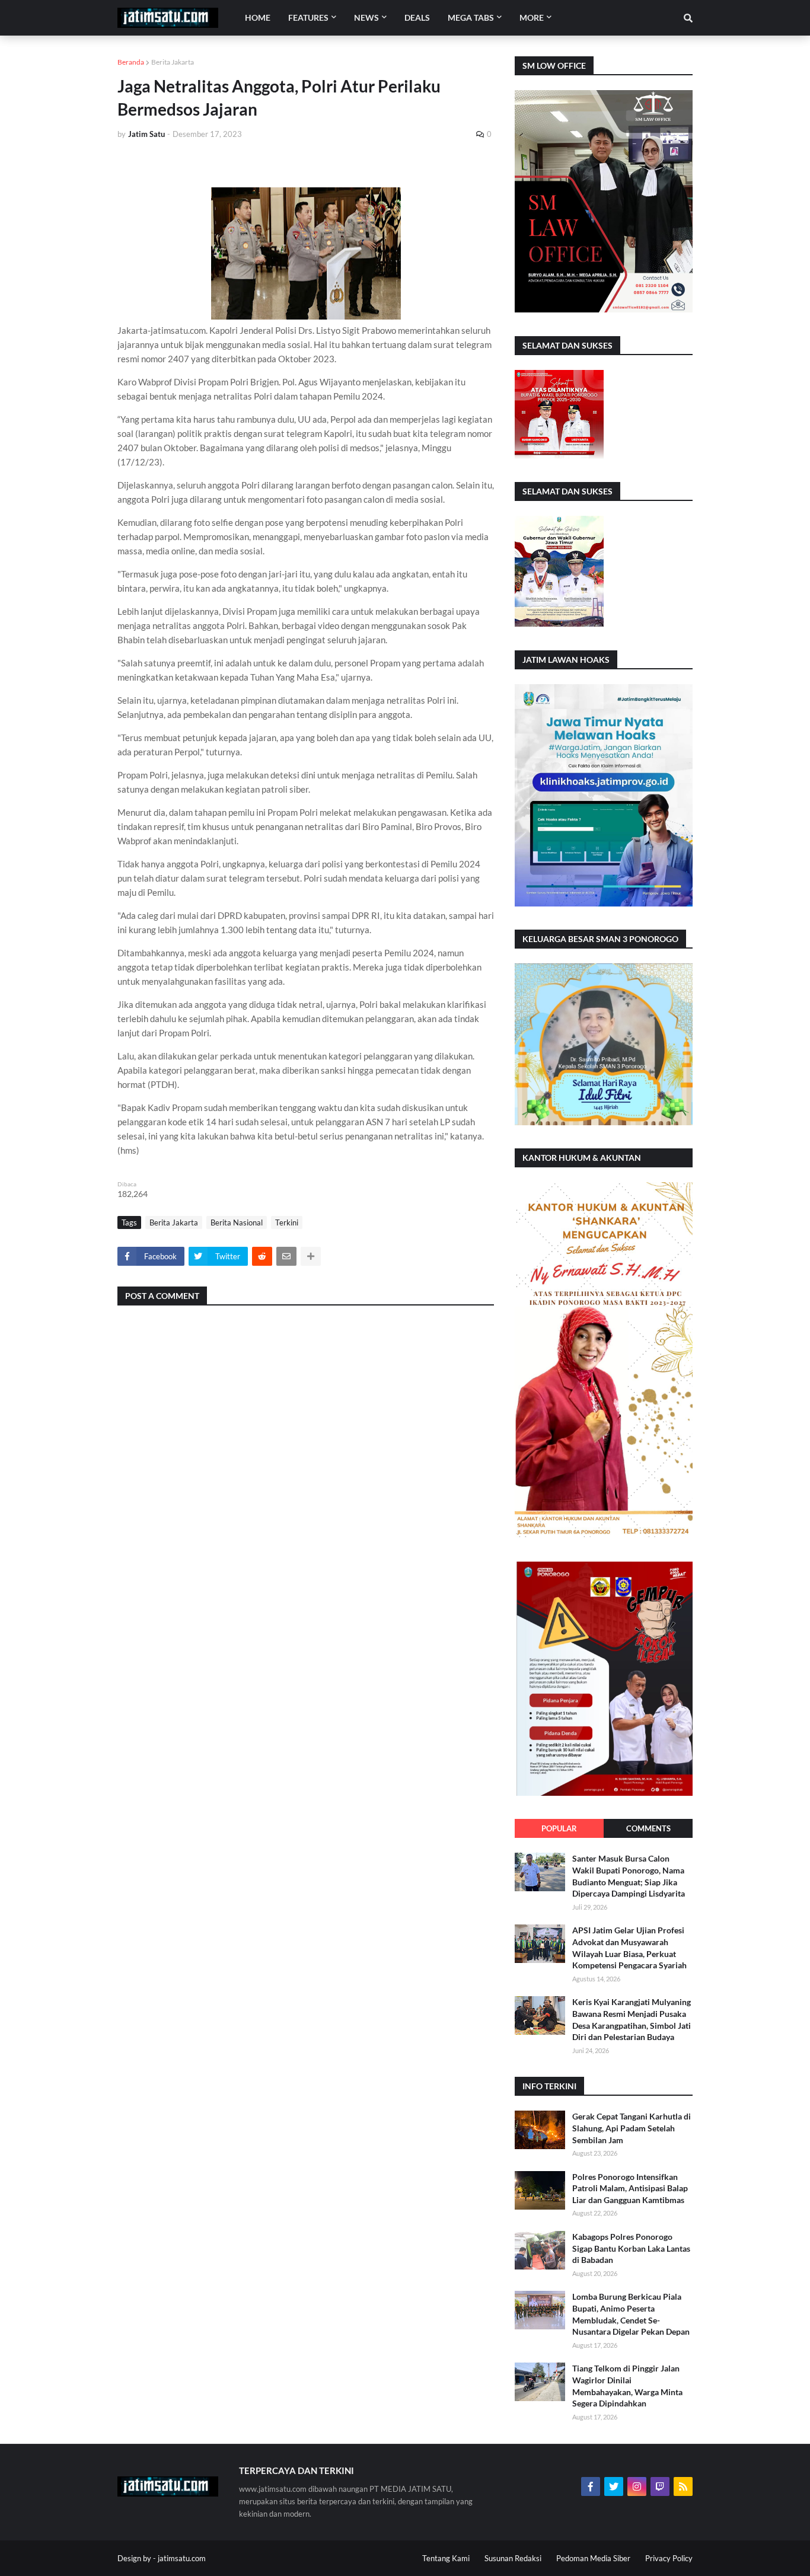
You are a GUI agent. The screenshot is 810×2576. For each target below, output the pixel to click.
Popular (559, 1828)
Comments (648, 1828)
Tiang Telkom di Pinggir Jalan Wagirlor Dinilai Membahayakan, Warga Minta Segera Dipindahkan (627, 2386)
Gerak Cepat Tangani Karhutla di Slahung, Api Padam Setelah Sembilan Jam (632, 2128)
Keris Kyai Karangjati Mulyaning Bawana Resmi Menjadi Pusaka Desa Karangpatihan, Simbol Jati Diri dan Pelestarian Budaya (632, 2019)
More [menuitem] (532, 17)
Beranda (131, 62)
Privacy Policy (669, 2558)
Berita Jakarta (173, 62)
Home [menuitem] (258, 17)
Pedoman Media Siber (593, 2558)
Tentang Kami (446, 2558)
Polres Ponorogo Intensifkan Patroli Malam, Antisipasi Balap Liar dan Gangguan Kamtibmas (630, 2188)
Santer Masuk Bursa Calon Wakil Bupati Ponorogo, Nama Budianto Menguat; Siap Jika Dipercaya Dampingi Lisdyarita (629, 1876)
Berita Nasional (237, 1222)
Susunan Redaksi (513, 2558)
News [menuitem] (366, 17)
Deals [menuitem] (417, 17)
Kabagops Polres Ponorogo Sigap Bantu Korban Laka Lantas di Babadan (631, 2248)
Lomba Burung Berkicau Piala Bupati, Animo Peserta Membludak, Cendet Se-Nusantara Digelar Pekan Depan (631, 2314)
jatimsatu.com (182, 2558)
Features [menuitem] (308, 17)
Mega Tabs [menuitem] (471, 17)
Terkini (287, 1222)
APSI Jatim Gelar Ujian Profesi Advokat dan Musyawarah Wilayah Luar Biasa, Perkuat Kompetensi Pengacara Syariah (629, 1948)
